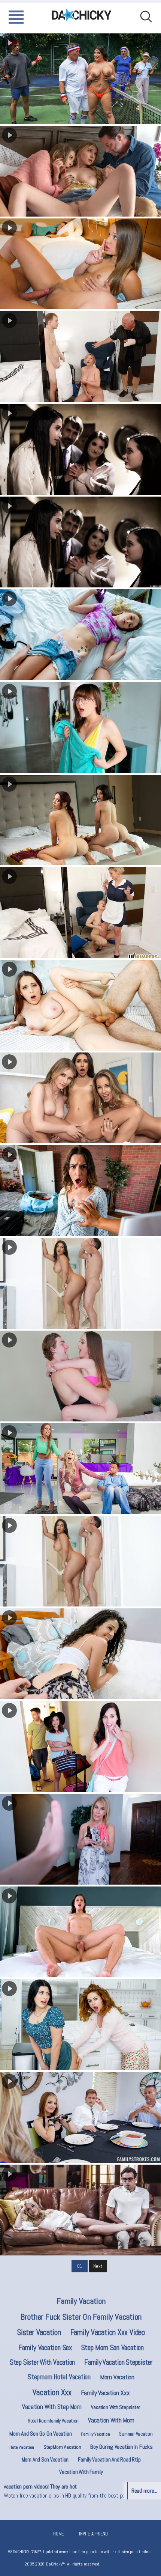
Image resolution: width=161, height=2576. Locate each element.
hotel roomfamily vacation (53, 2421)
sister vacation (39, 2332)
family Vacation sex (45, 2347)
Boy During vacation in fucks (121, 2447)
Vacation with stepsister (116, 2407)
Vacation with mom (111, 2420)
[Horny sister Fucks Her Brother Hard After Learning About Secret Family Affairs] (80, 2117)
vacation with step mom (52, 2407)
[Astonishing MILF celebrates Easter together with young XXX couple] (80, 1469)
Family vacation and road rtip (109, 2459)
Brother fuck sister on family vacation (81, 2317)
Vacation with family (81, 2472)
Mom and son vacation (45, 2459)
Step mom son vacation (113, 2347)
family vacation (81, 2301)
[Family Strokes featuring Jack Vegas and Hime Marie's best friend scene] (80, 171)
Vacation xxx (52, 2392)
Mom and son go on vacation (40, 2434)
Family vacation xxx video (108, 2332)
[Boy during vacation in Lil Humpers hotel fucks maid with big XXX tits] (80, 912)
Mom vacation (117, 2377)
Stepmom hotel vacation (59, 2377)
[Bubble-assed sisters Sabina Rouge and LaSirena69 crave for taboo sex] (80, 820)
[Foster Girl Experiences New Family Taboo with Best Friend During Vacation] (80, 542)
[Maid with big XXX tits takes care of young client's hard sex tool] (80, 357)
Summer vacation (136, 2434)
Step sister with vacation (42, 2362)
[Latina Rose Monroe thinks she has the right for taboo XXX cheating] (80, 1283)
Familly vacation (95, 2434)
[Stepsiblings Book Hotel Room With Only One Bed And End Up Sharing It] (80, 635)
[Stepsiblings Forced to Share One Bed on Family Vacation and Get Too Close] (80, 727)
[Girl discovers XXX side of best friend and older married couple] (80, 449)
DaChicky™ (82, 15)
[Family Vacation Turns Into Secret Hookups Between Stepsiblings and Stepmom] (80, 1746)
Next (98, 2266)
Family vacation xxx (105, 2393)
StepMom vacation (62, 2447)
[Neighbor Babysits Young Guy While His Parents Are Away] (80, 1839)
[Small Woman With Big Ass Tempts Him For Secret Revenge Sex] (80, 1561)
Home (59, 2534)
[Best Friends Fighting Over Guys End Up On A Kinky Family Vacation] (80, 1098)
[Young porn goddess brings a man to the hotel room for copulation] (80, 1932)
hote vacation (22, 2447)
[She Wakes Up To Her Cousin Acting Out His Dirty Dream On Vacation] (80, 1376)
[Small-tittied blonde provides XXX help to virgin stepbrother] (80, 2210)
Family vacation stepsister (118, 2362)
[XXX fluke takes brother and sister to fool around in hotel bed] (80, 264)
